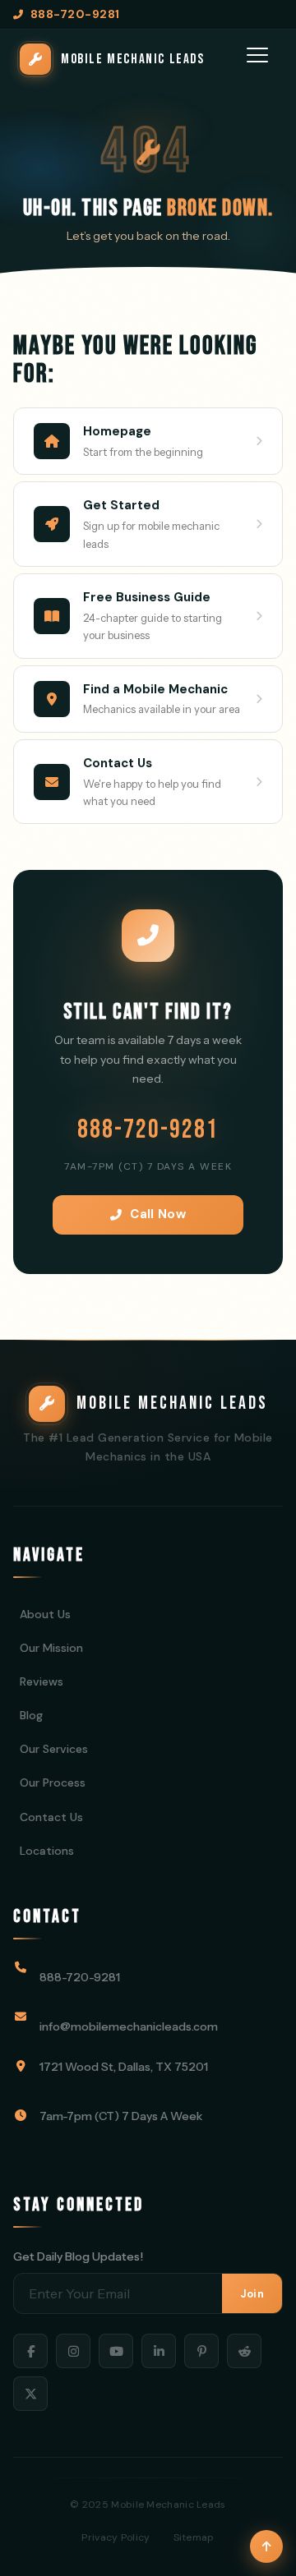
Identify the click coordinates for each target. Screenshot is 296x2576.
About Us (45, 1614)
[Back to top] (266, 2546)
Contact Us (51, 1817)
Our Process (53, 1782)
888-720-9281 (148, 1130)
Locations (47, 1851)
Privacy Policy (116, 2537)
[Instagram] (73, 2351)
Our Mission (51, 1648)
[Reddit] (244, 2351)
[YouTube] (116, 2351)
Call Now (157, 1214)
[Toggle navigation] (258, 59)
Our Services (54, 1749)
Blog (31, 1715)
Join (252, 2294)
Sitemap (194, 2537)
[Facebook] (30, 2351)
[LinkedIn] (159, 2351)
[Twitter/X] (30, 2394)
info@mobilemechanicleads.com (129, 2026)
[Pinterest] (201, 2351)
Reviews (42, 1681)
